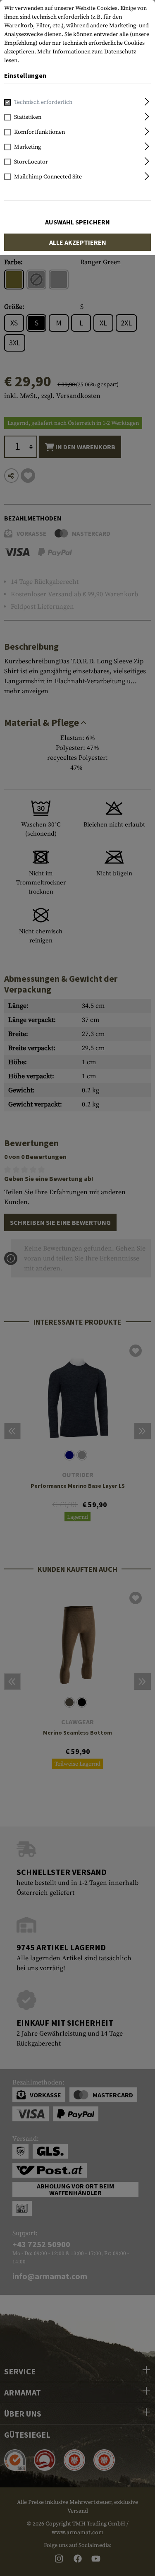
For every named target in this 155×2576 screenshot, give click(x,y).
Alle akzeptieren (78, 242)
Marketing (27, 147)
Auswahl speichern (77, 222)
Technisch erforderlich (43, 102)
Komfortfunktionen (39, 132)
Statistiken (28, 117)
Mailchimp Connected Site (48, 177)
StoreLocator (31, 162)
